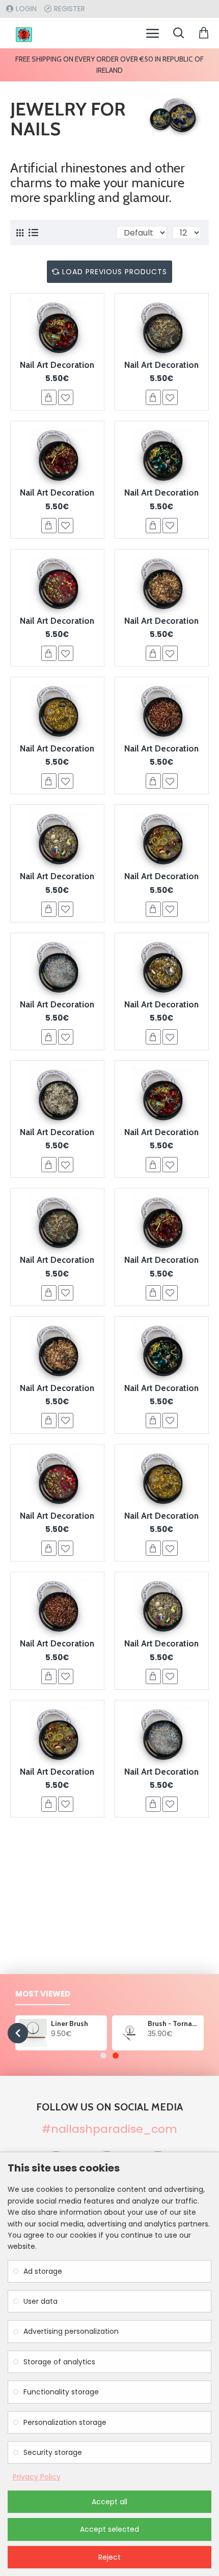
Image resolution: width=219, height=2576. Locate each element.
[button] (18, 2033)
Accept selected (109, 2529)
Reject (109, 2557)
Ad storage (43, 2271)
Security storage (53, 2452)
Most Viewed (43, 1994)
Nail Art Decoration (57, 365)
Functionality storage (61, 2392)
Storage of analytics (59, 2362)
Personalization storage (65, 2422)
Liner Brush (70, 2023)
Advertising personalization (71, 2331)
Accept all (109, 2502)
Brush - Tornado (174, 2023)
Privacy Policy (37, 2477)
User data (40, 2301)
